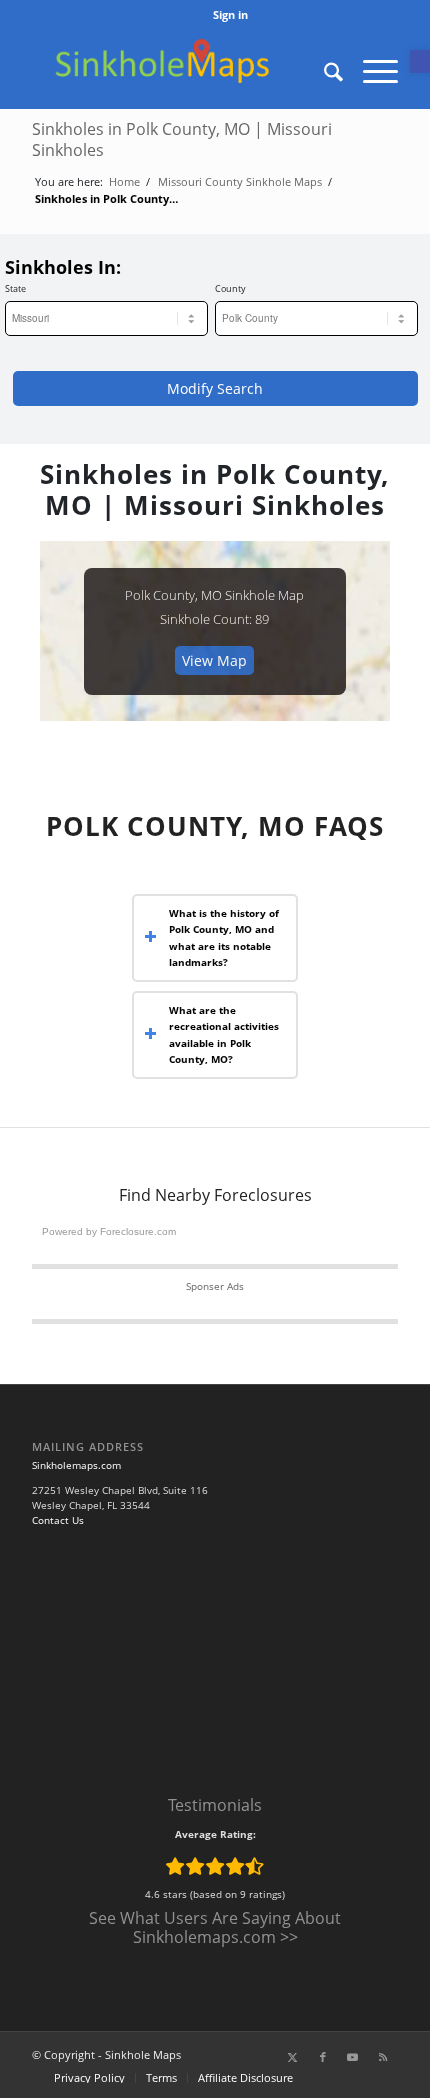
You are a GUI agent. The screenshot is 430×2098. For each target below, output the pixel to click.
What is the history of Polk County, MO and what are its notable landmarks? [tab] (224, 938)
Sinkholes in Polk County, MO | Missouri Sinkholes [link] (182, 139)
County (230, 288)
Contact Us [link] (58, 1520)
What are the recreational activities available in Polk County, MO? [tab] (224, 1035)
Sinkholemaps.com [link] (76, 1465)
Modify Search (215, 388)
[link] (420, 61)
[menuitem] (230, 15)
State (15, 288)
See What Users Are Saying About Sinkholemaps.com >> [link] (215, 1927)
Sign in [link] (230, 14)
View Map (214, 660)
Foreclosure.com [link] (138, 1231)
